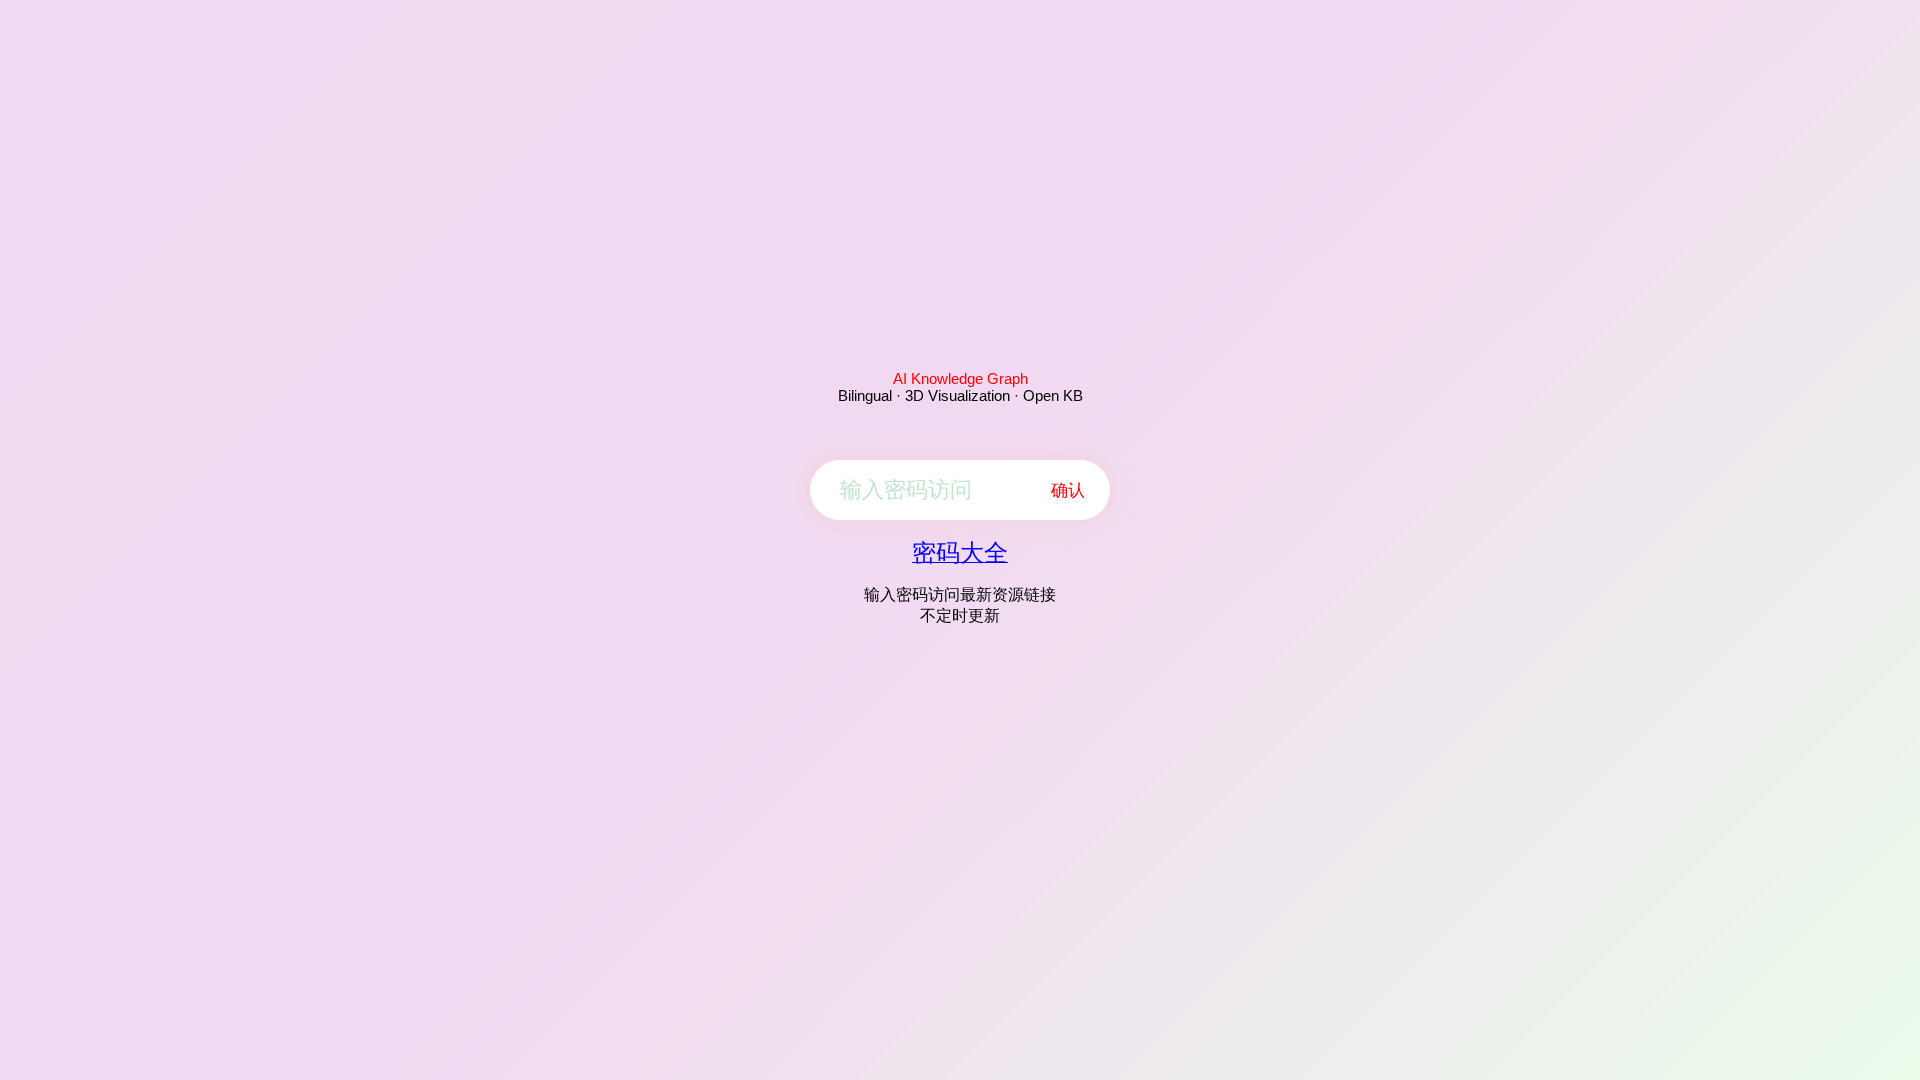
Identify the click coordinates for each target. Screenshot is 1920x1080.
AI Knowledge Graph (960, 378)
